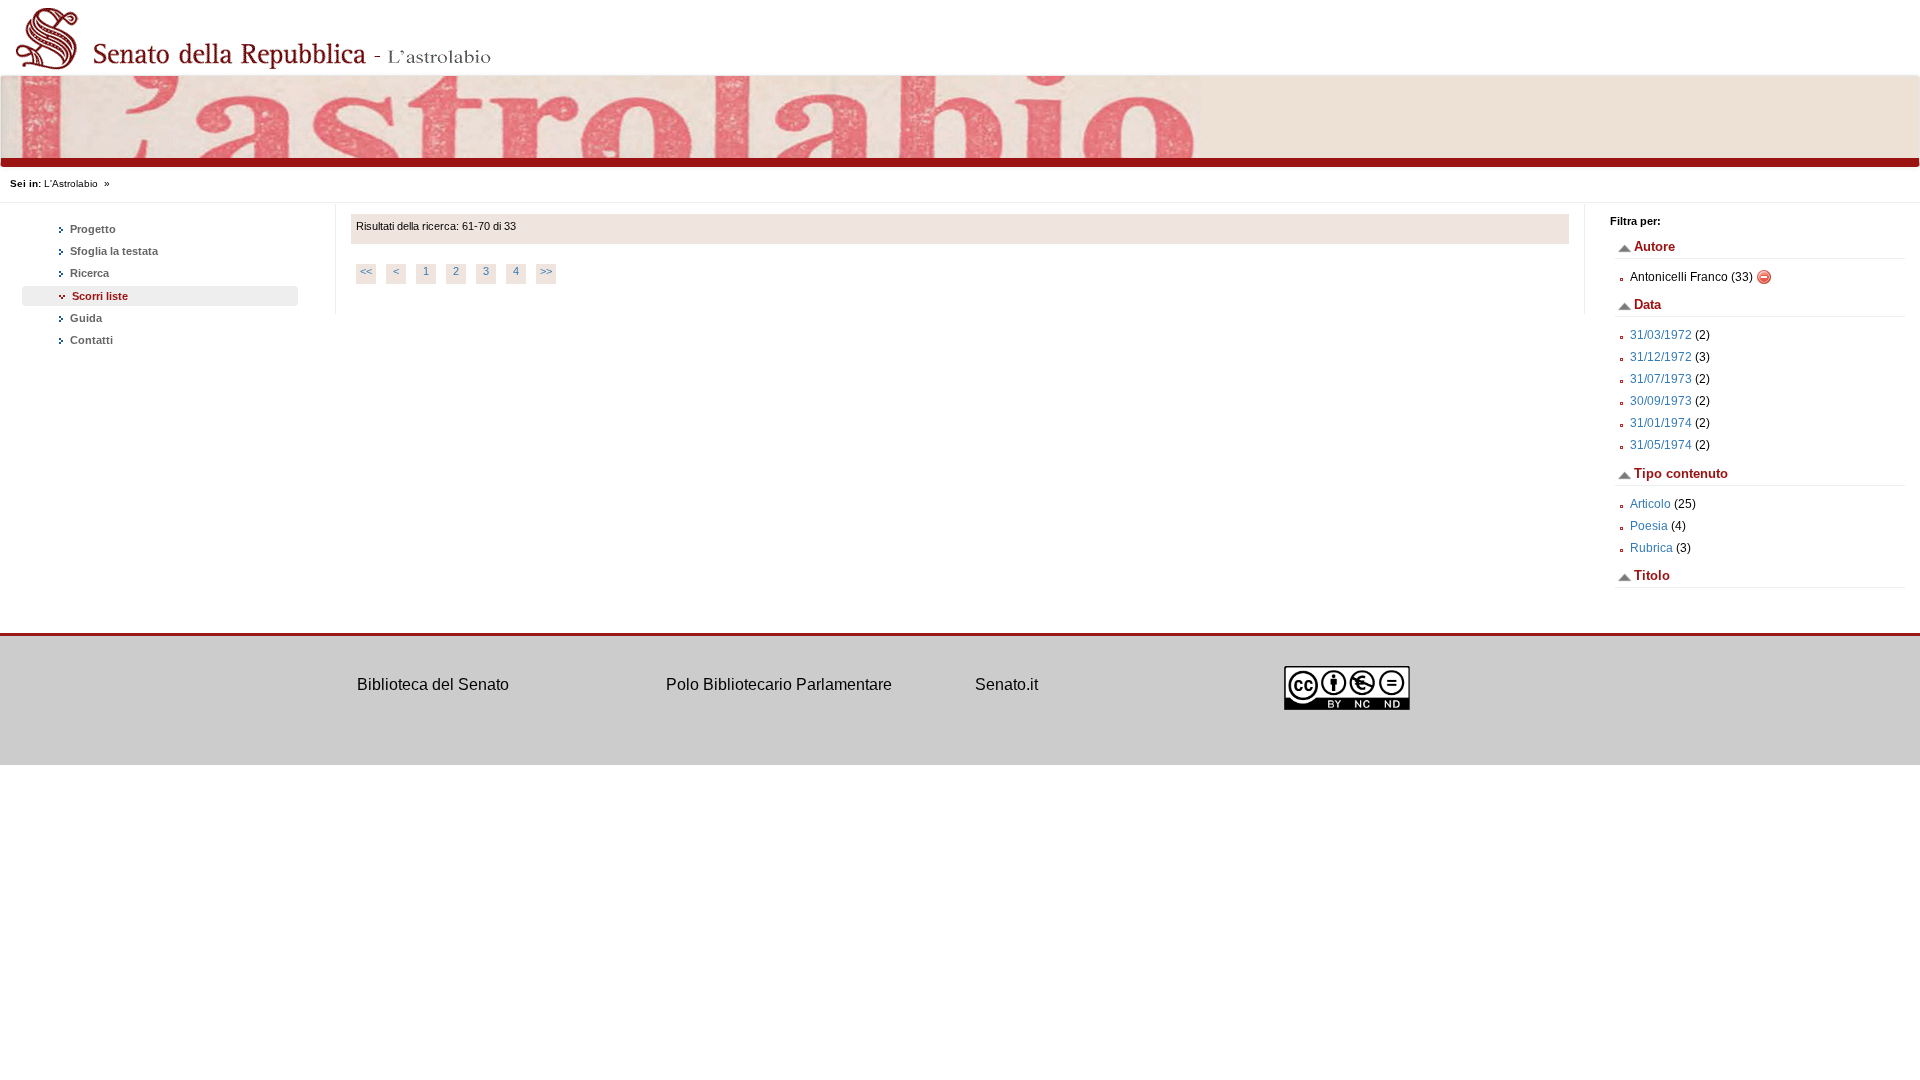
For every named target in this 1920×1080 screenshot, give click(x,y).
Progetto (91, 229)
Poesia (1649, 526)
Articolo (1650, 504)
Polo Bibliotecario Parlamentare (779, 684)
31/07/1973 (1661, 379)
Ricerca (88, 273)
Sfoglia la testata (112, 251)
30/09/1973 (1661, 401)
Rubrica (1651, 548)
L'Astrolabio (71, 183)
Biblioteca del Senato (433, 684)
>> (546, 271)
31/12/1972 (1661, 357)
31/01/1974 (1661, 423)
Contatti (90, 340)
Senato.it (1006, 684)
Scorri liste (100, 296)
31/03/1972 (1661, 335)
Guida (84, 318)
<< (366, 271)
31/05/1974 (1661, 445)
